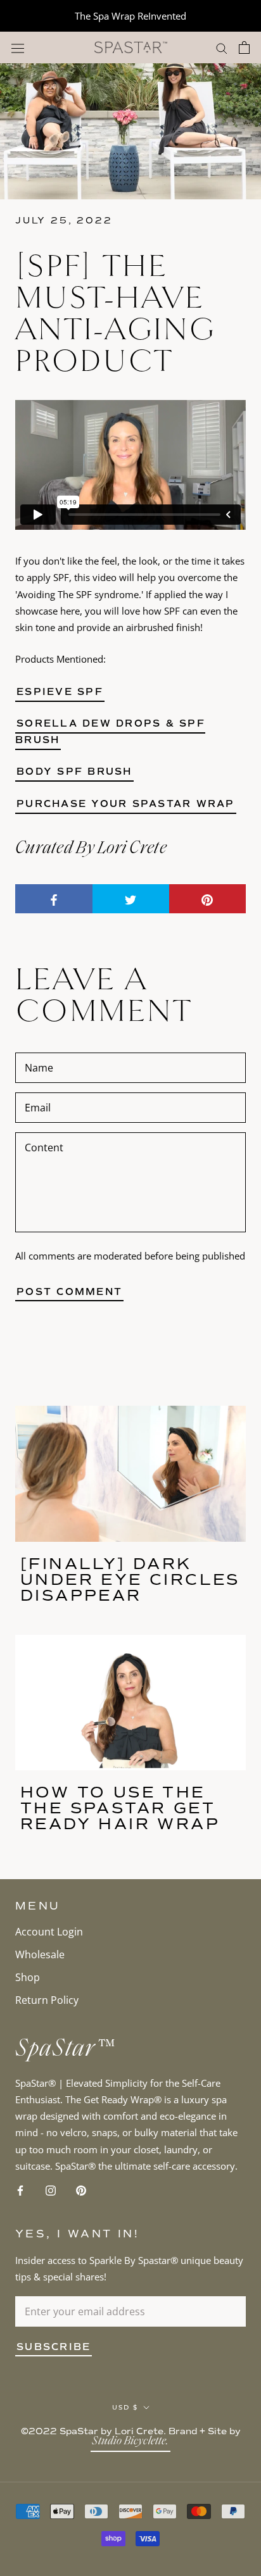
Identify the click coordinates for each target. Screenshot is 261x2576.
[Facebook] (20, 2189)
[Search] (222, 47)
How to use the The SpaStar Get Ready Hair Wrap (120, 1808)
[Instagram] (51, 2189)
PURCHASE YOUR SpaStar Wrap (126, 804)
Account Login (49, 1932)
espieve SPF (60, 692)
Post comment (69, 1292)
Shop (28, 1977)
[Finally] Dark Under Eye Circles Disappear (130, 1579)
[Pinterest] (81, 2189)
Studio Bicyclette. (130, 2442)
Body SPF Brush (74, 772)
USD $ (125, 2407)
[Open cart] (244, 47)
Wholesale (40, 1954)
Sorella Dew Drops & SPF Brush (110, 732)
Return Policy (47, 2000)
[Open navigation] (18, 48)
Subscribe (54, 2347)
